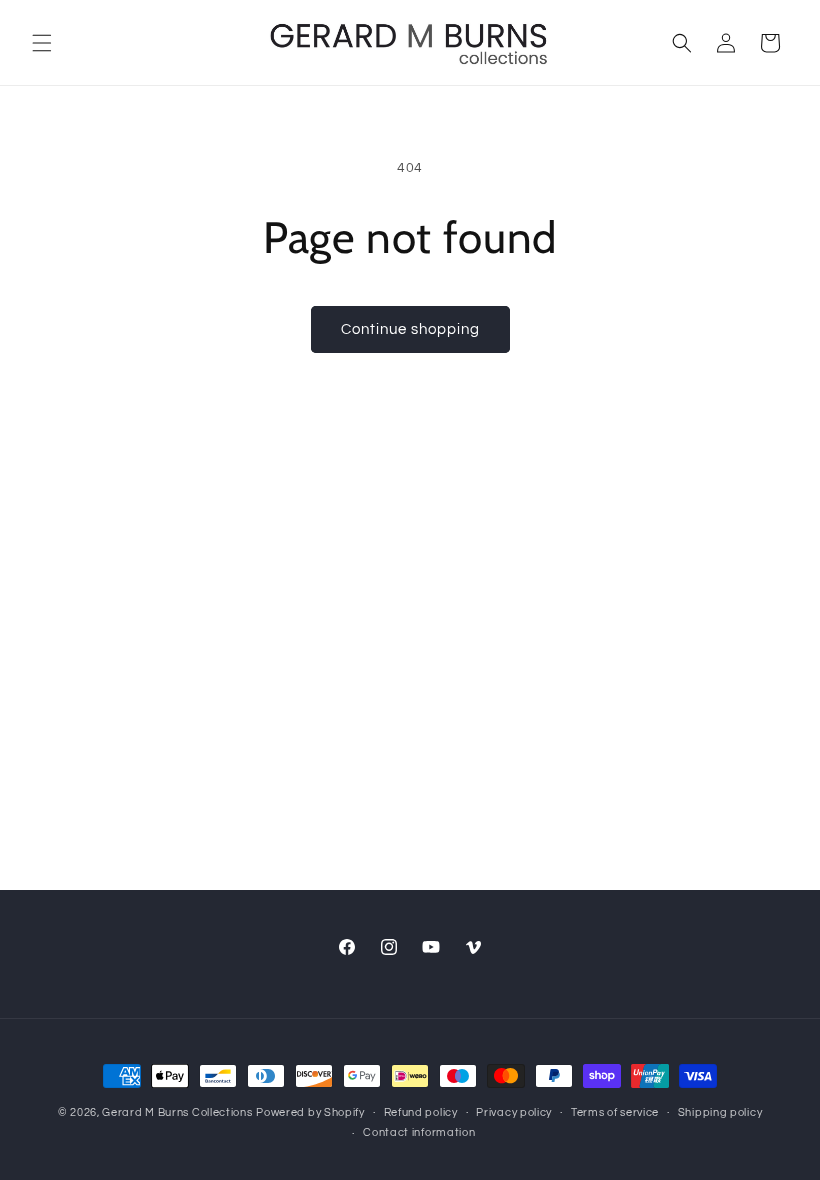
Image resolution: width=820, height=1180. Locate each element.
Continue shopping (410, 329)
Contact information (419, 1132)
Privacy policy (514, 1112)
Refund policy (421, 1112)
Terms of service (615, 1112)
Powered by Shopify (310, 1112)
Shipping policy (720, 1112)
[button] (42, 43)
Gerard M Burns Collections (177, 1112)
